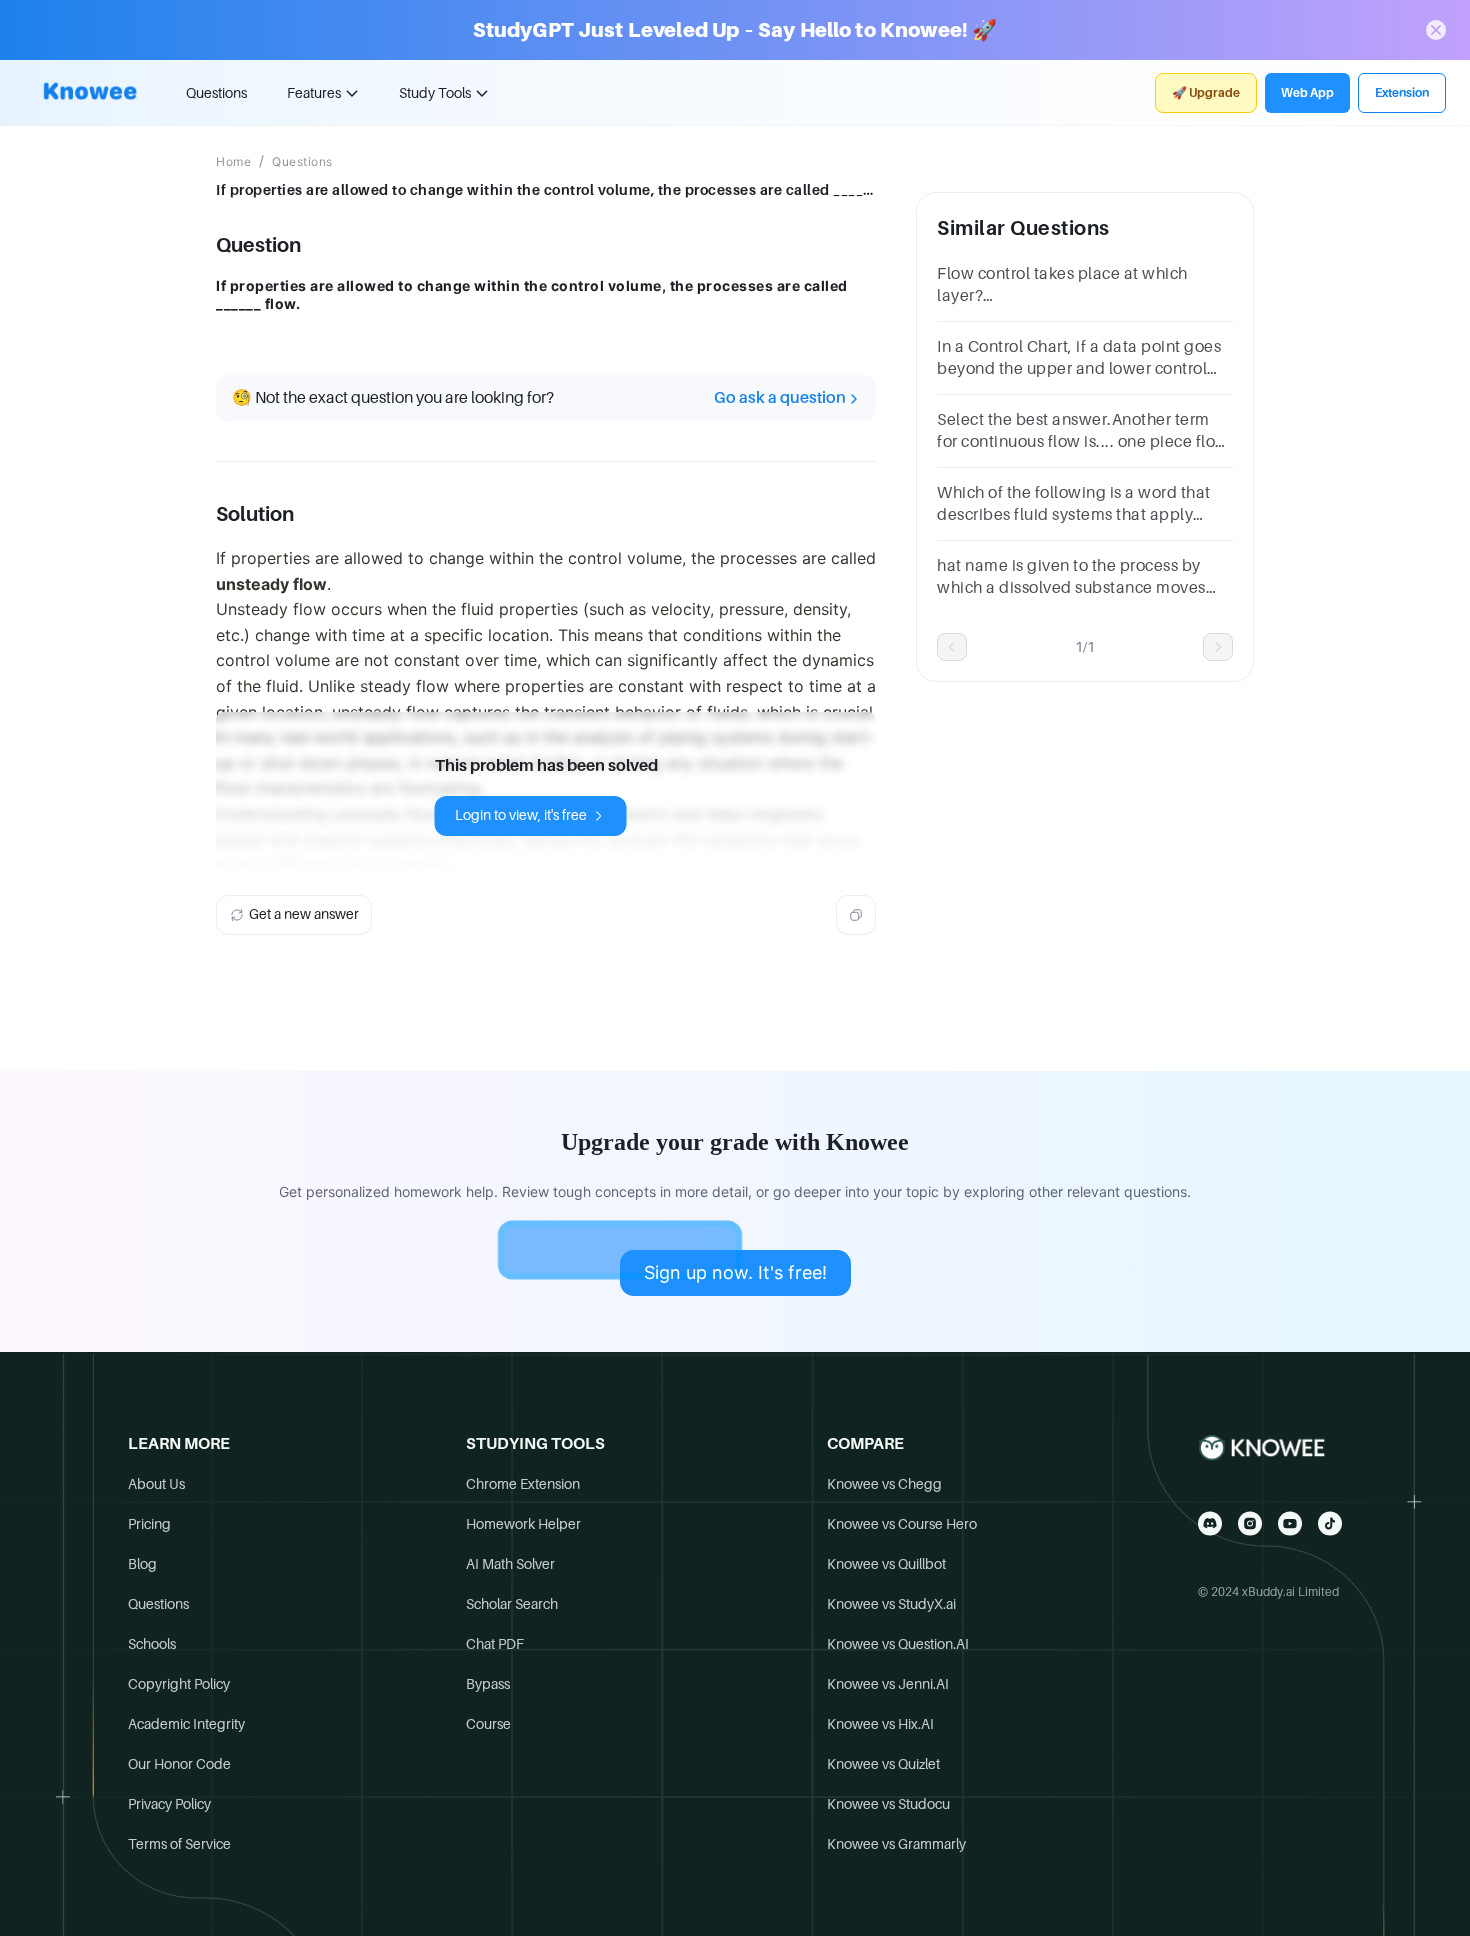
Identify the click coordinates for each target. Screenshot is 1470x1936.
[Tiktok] (1330, 1523)
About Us (156, 1484)
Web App (1307, 93)
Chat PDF (495, 1644)
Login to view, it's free (521, 815)
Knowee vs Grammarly (896, 1844)
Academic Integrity (186, 1724)
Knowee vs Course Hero (902, 1524)
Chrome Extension (523, 1484)
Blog (142, 1564)
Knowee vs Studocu (888, 1804)
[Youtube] (1290, 1523)
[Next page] (1218, 647)
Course (488, 1724)
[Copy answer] (856, 915)
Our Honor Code (179, 1764)
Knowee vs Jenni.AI (888, 1684)
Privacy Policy (169, 1804)
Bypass (488, 1684)
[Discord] (1210, 1523)
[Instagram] (1250, 1523)
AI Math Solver (510, 1564)
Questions (216, 93)
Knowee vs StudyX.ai (891, 1604)
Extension (1402, 93)
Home (233, 162)
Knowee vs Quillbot (886, 1564)
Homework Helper (523, 1524)
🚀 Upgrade (1206, 93)
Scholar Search (512, 1604)
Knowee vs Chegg (884, 1484)
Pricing (149, 1524)
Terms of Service (179, 1844)
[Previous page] (952, 647)
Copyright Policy (179, 1684)
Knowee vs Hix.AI (880, 1724)
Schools (152, 1644)
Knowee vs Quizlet (883, 1764)
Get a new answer (304, 914)
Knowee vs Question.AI (898, 1644)
